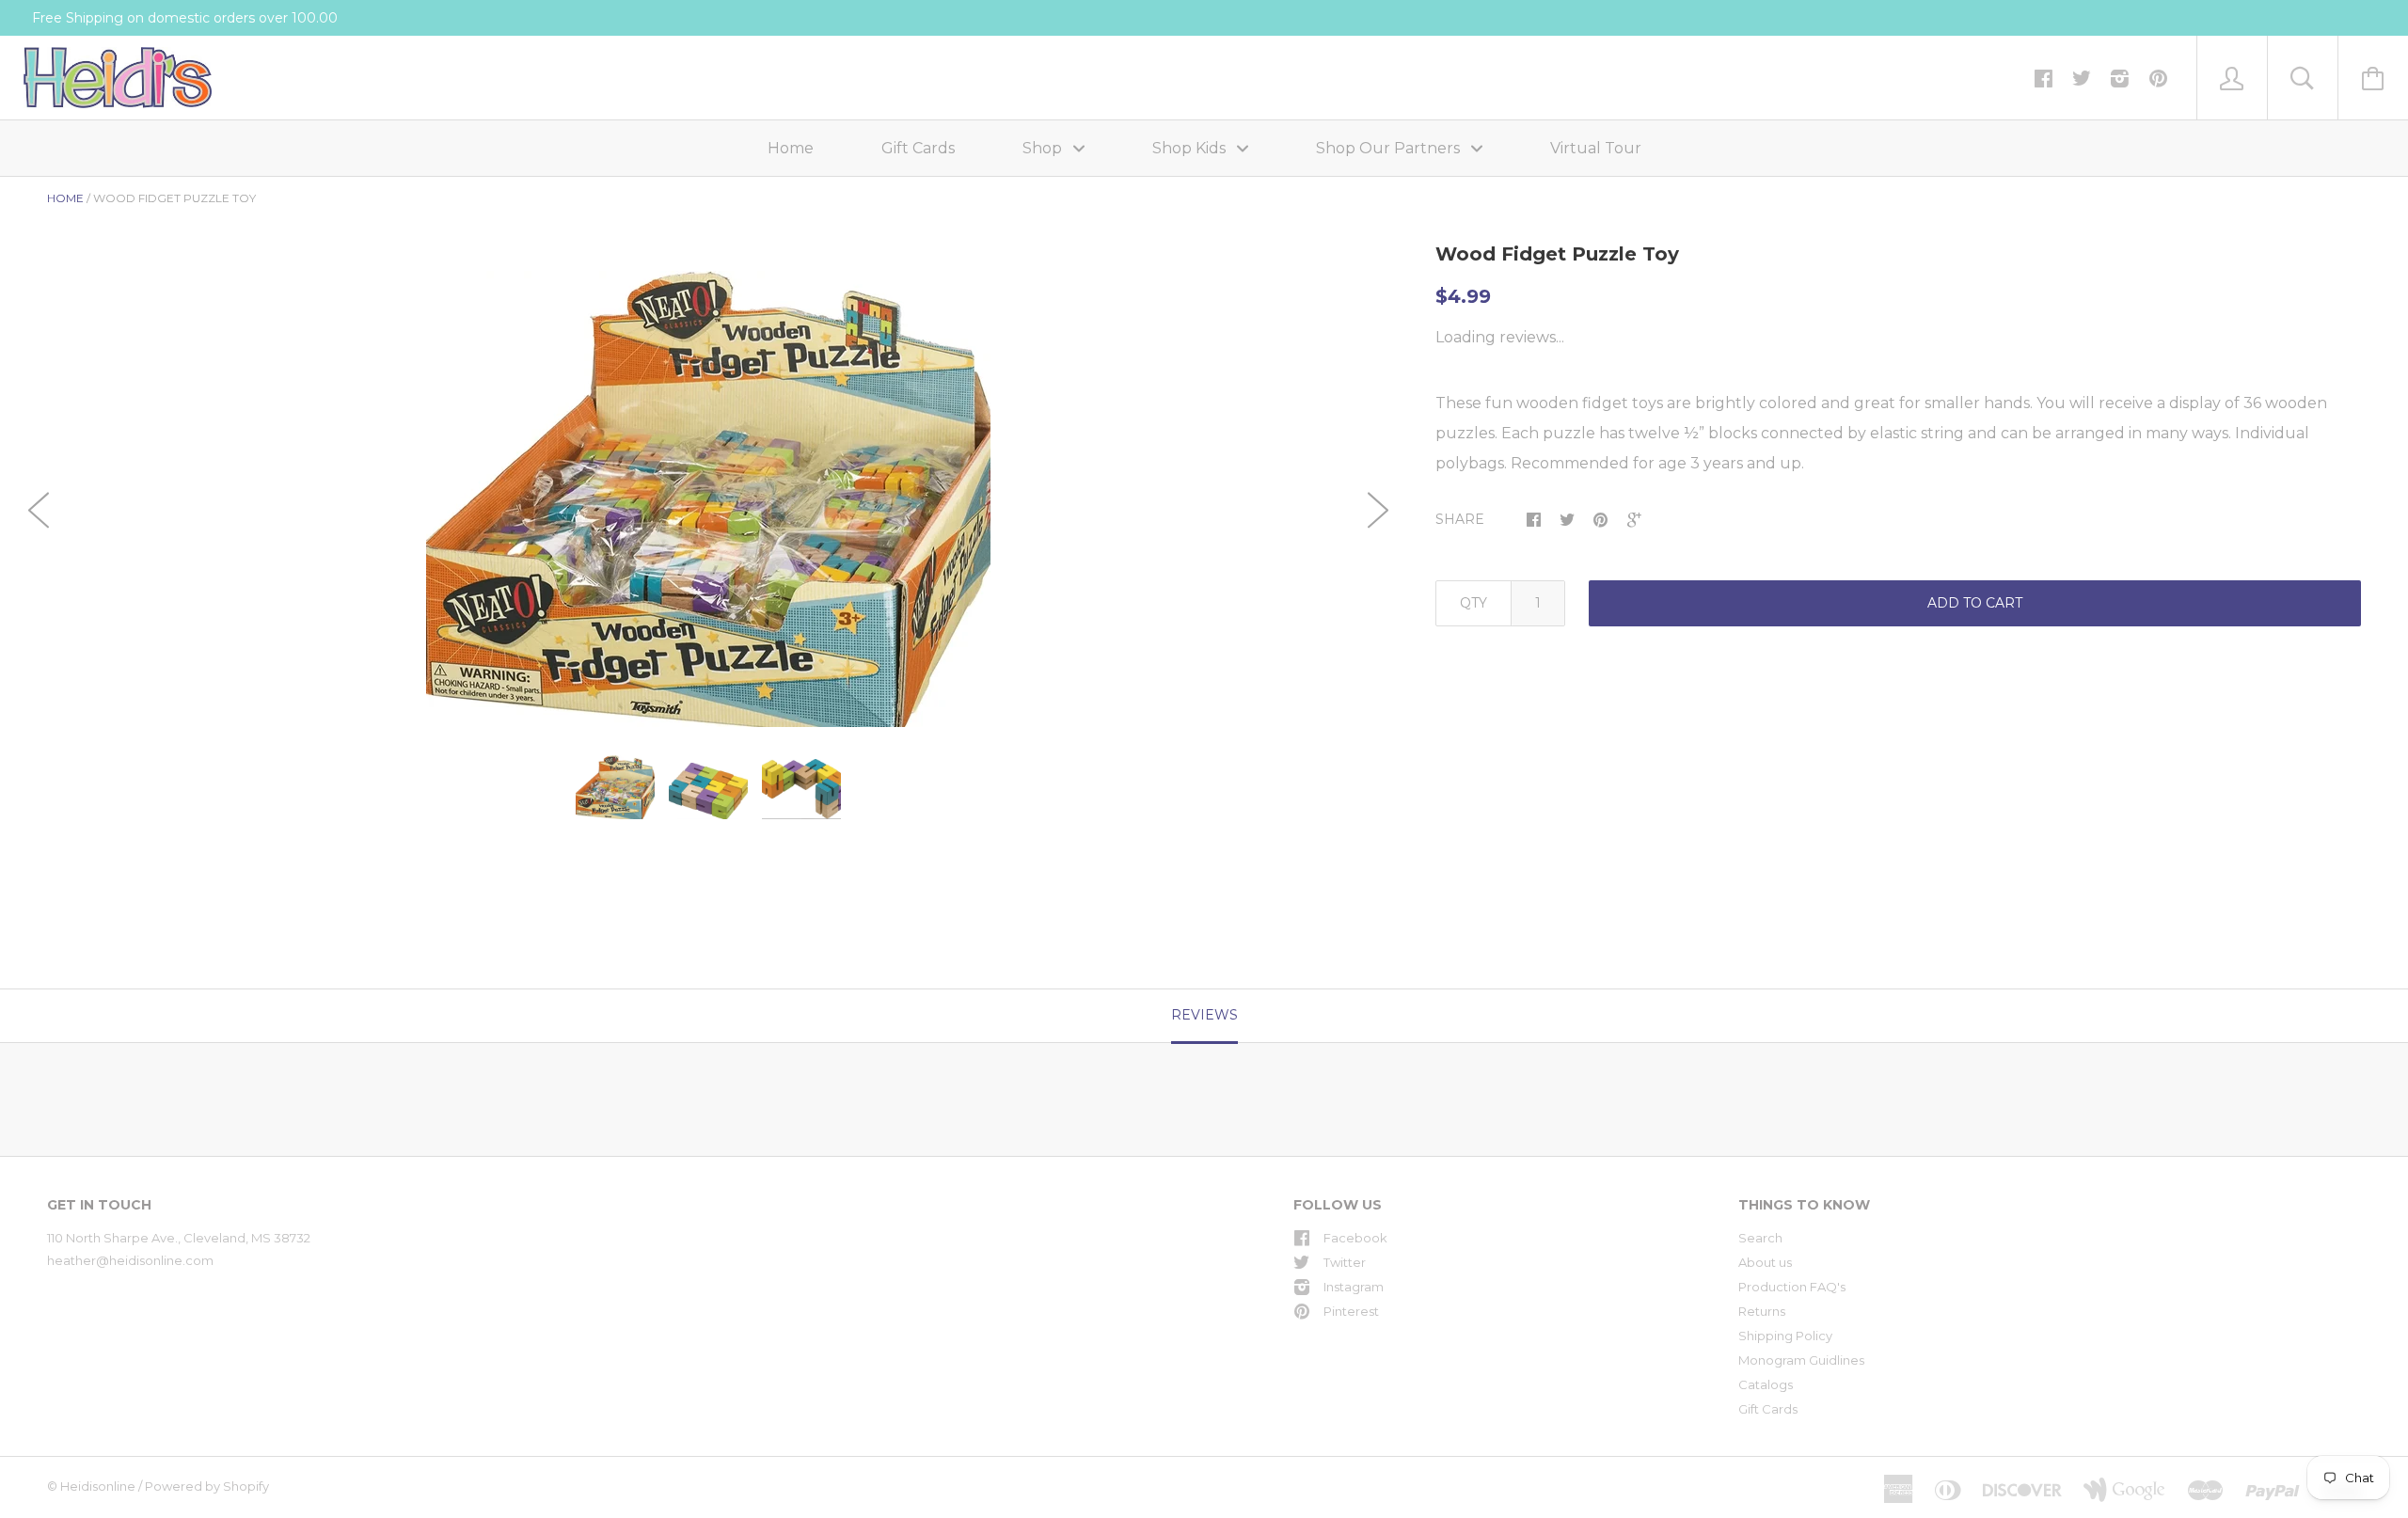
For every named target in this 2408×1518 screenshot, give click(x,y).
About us (1765, 1262)
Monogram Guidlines (1801, 1360)
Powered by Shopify (207, 1486)
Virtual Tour (1596, 148)
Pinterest (1351, 1311)
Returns (1762, 1311)
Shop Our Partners (1390, 148)
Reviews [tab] (1204, 1015)
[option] (708, 499)
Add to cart (1975, 603)
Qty (1473, 603)
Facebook (1355, 1238)
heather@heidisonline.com (130, 1260)
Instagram (1354, 1287)
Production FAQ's (1792, 1287)
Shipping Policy (1785, 1336)
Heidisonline (98, 1486)
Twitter (1345, 1262)
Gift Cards (918, 148)
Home (791, 148)
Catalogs (1766, 1384)
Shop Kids (1191, 148)
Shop (1044, 148)
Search (1760, 1238)
